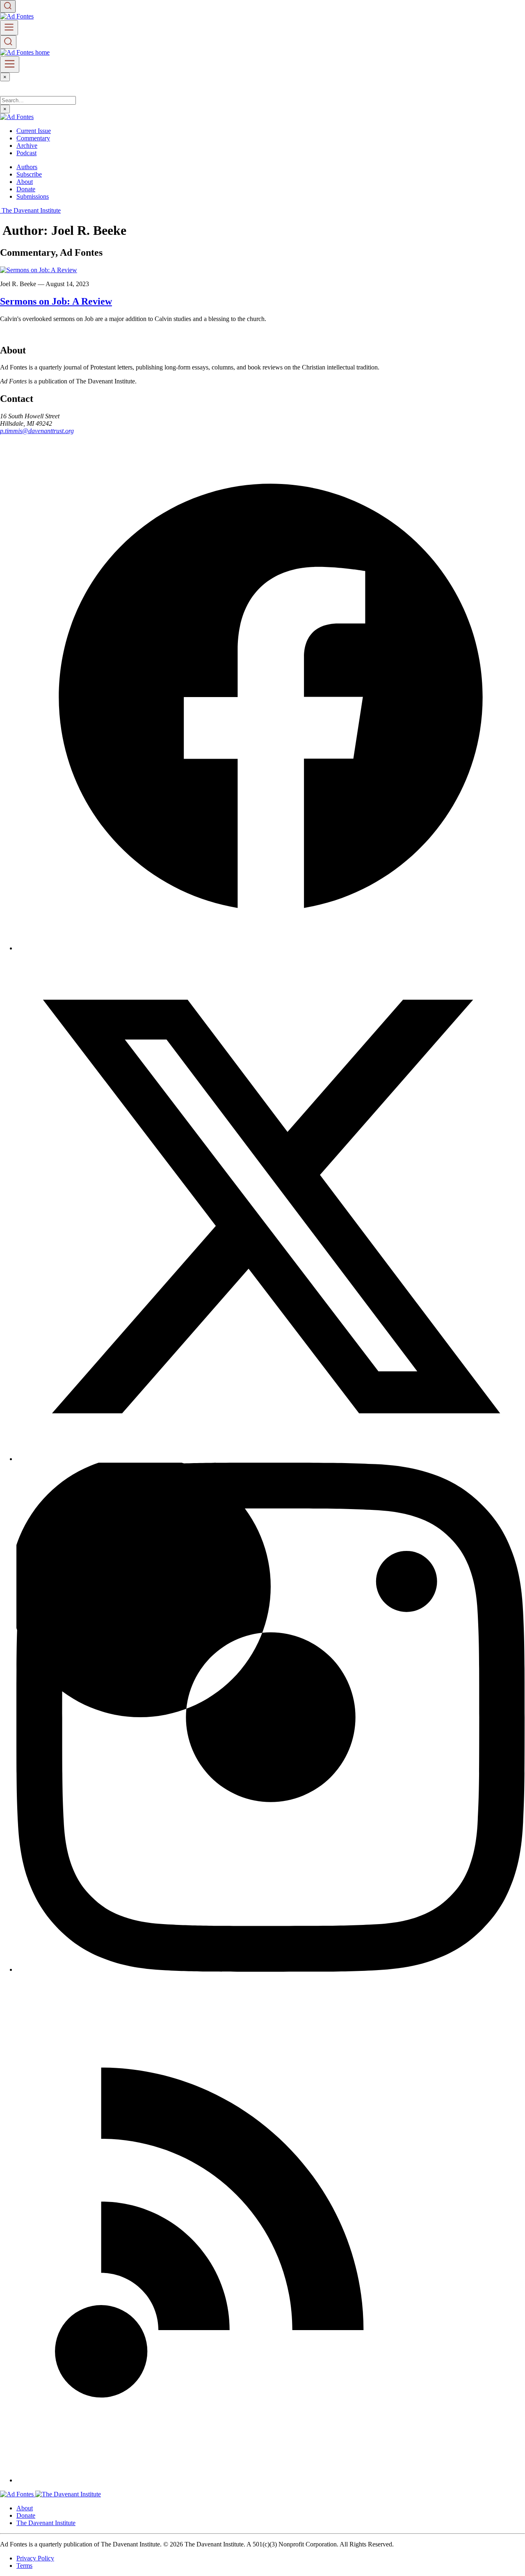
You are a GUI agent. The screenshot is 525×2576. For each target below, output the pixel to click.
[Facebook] (271, 948)
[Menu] (9, 28)
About (25, 182)
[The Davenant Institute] (68, 2494)
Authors (27, 167)
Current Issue (34, 131)
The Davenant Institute (46, 2523)
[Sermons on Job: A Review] (39, 270)
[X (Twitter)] (271, 1459)
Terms (24, 2566)
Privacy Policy (35, 2558)
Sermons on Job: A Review (56, 301)
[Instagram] (271, 1969)
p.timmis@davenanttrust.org (37, 431)
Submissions (33, 196)
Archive (27, 146)
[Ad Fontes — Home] (18, 2494)
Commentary (33, 138)
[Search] (8, 6)
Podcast (26, 153)
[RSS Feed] (271, 2480)
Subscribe (29, 174)
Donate (26, 189)
